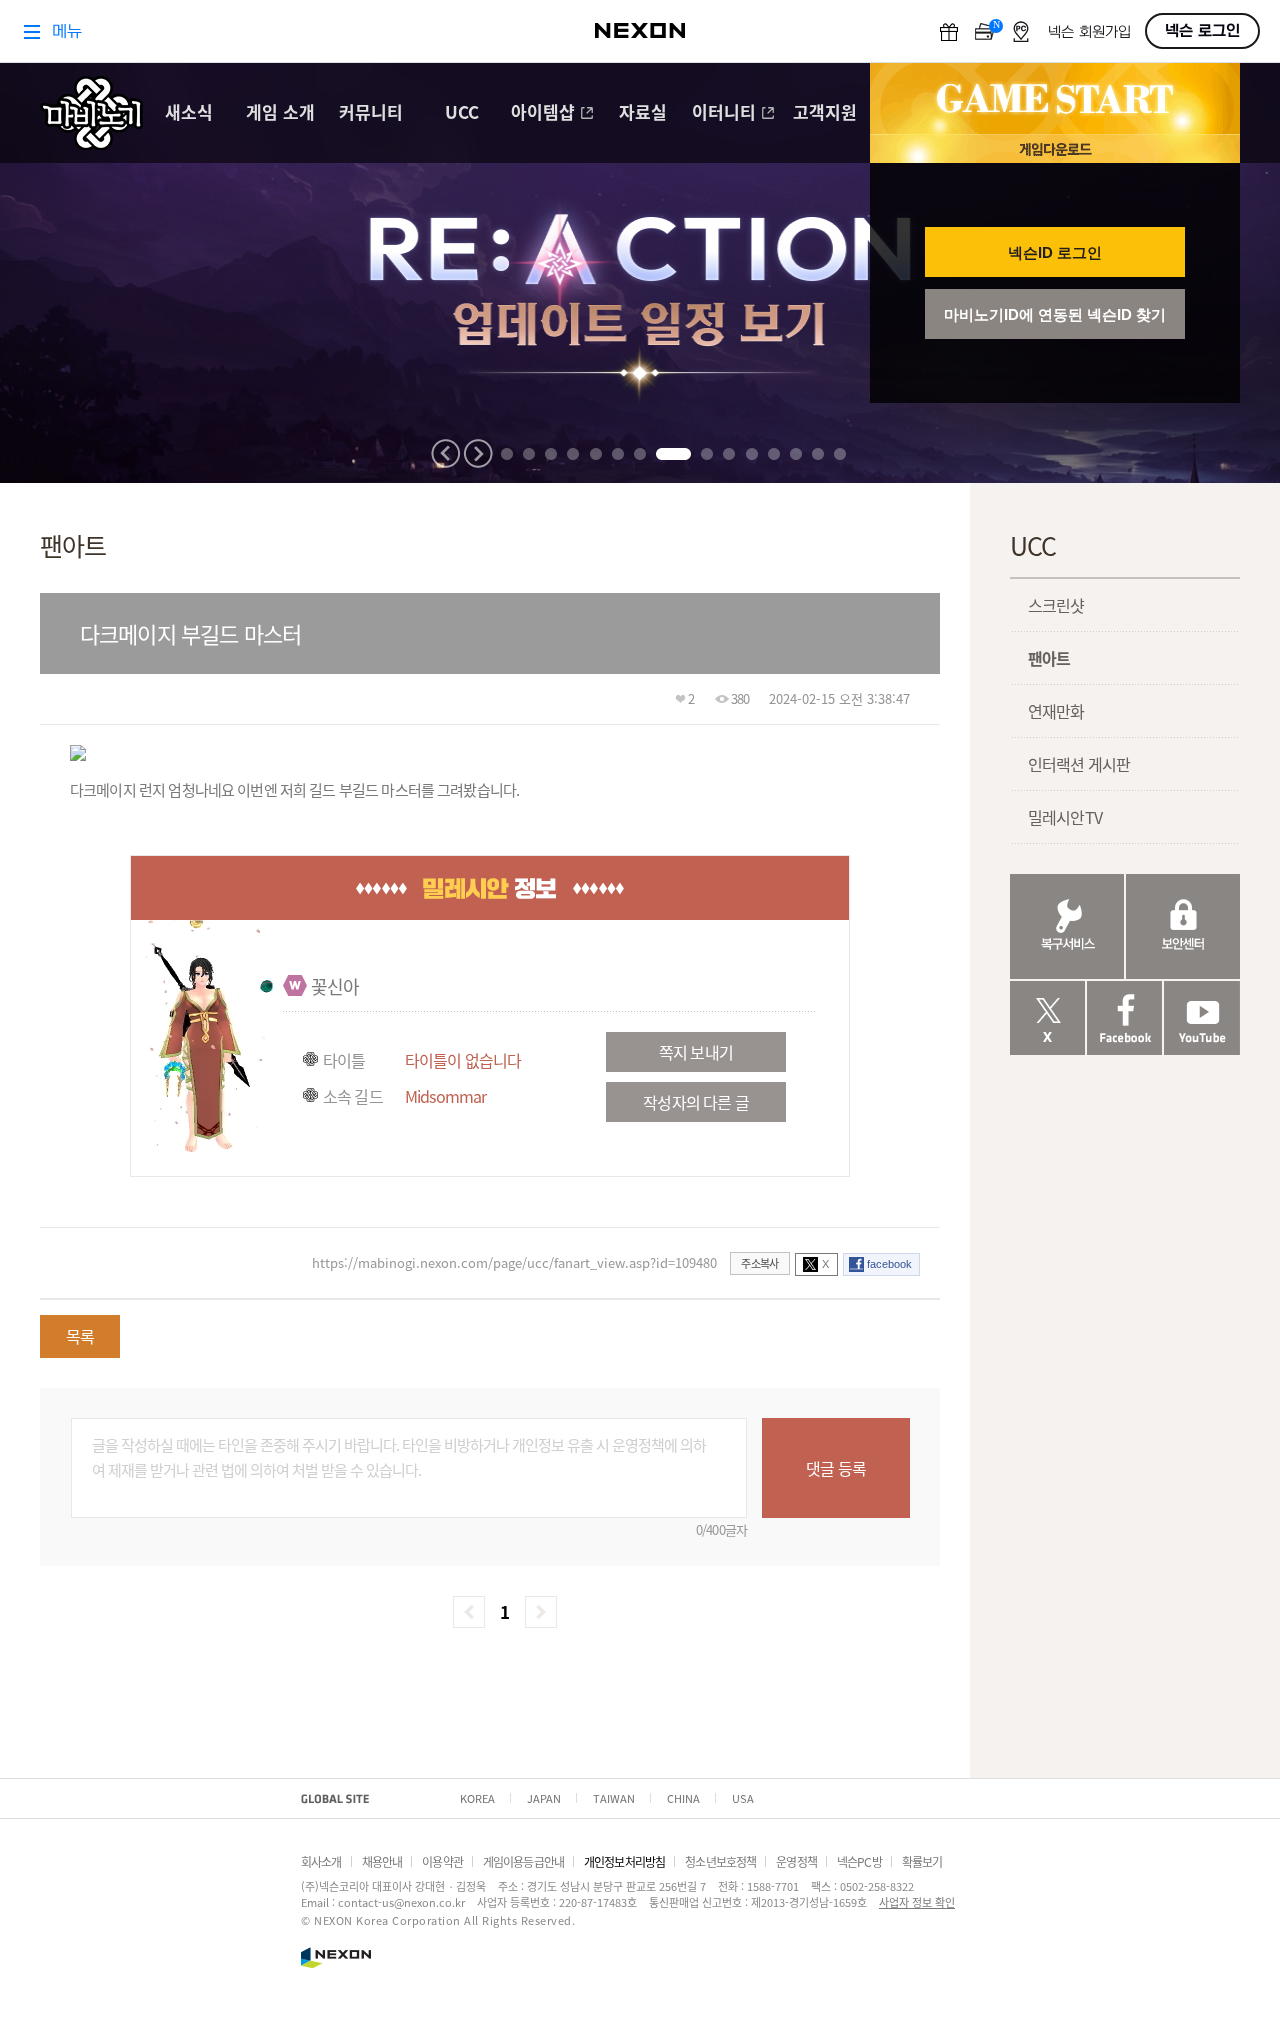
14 (818, 454)
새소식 (189, 113)
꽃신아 (335, 986)
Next (478, 453)
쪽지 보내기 (696, 1052)
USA (743, 1798)
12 (774, 454)
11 (752, 454)
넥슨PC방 (859, 1861)
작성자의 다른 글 (695, 1102)
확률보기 (922, 1861)
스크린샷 (1056, 605)
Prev (446, 453)
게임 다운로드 (1055, 148)
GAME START (1055, 99)
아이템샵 (543, 113)
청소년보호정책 (720, 1861)
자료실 (643, 113)
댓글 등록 (836, 1468)
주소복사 (759, 1263)
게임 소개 (280, 113)
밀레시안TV (1065, 817)
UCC (462, 113)
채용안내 (382, 1861)
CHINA (683, 1798)
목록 (80, 1336)
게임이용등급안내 (523, 1861)
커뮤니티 (371, 113)
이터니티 (724, 113)
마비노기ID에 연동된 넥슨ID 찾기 (1055, 314)
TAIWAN (614, 1798)
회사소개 (321, 1861)
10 (729, 454)
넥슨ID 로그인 (1055, 252)
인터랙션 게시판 (1079, 764)
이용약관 (442, 1861)
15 (840, 454)
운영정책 (796, 1861)
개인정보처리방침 (624, 1861)
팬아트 (1049, 658)
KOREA (477, 1798)
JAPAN (544, 1798)
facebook (889, 1264)
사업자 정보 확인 (917, 1902)
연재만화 (1056, 711)
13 (796, 454)
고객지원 (825, 113)
